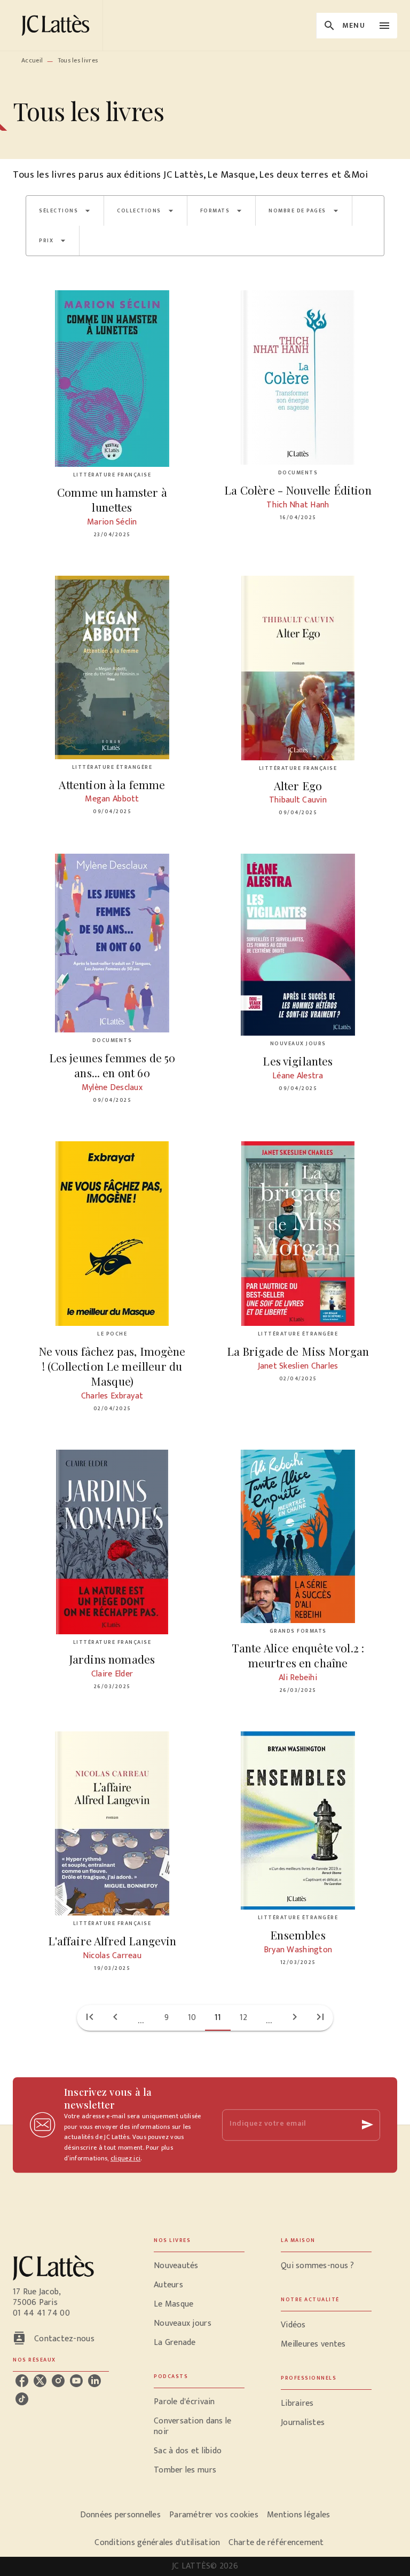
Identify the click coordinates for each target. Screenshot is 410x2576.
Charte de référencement (276, 2543)
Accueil (32, 60)
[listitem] (22, 2381)
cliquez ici (125, 2159)
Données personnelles (120, 2515)
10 (192, 2018)
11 (218, 2018)
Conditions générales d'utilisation (157, 2543)
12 (244, 2018)
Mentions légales (298, 2515)
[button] (65, 211)
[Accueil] (58, 25)
